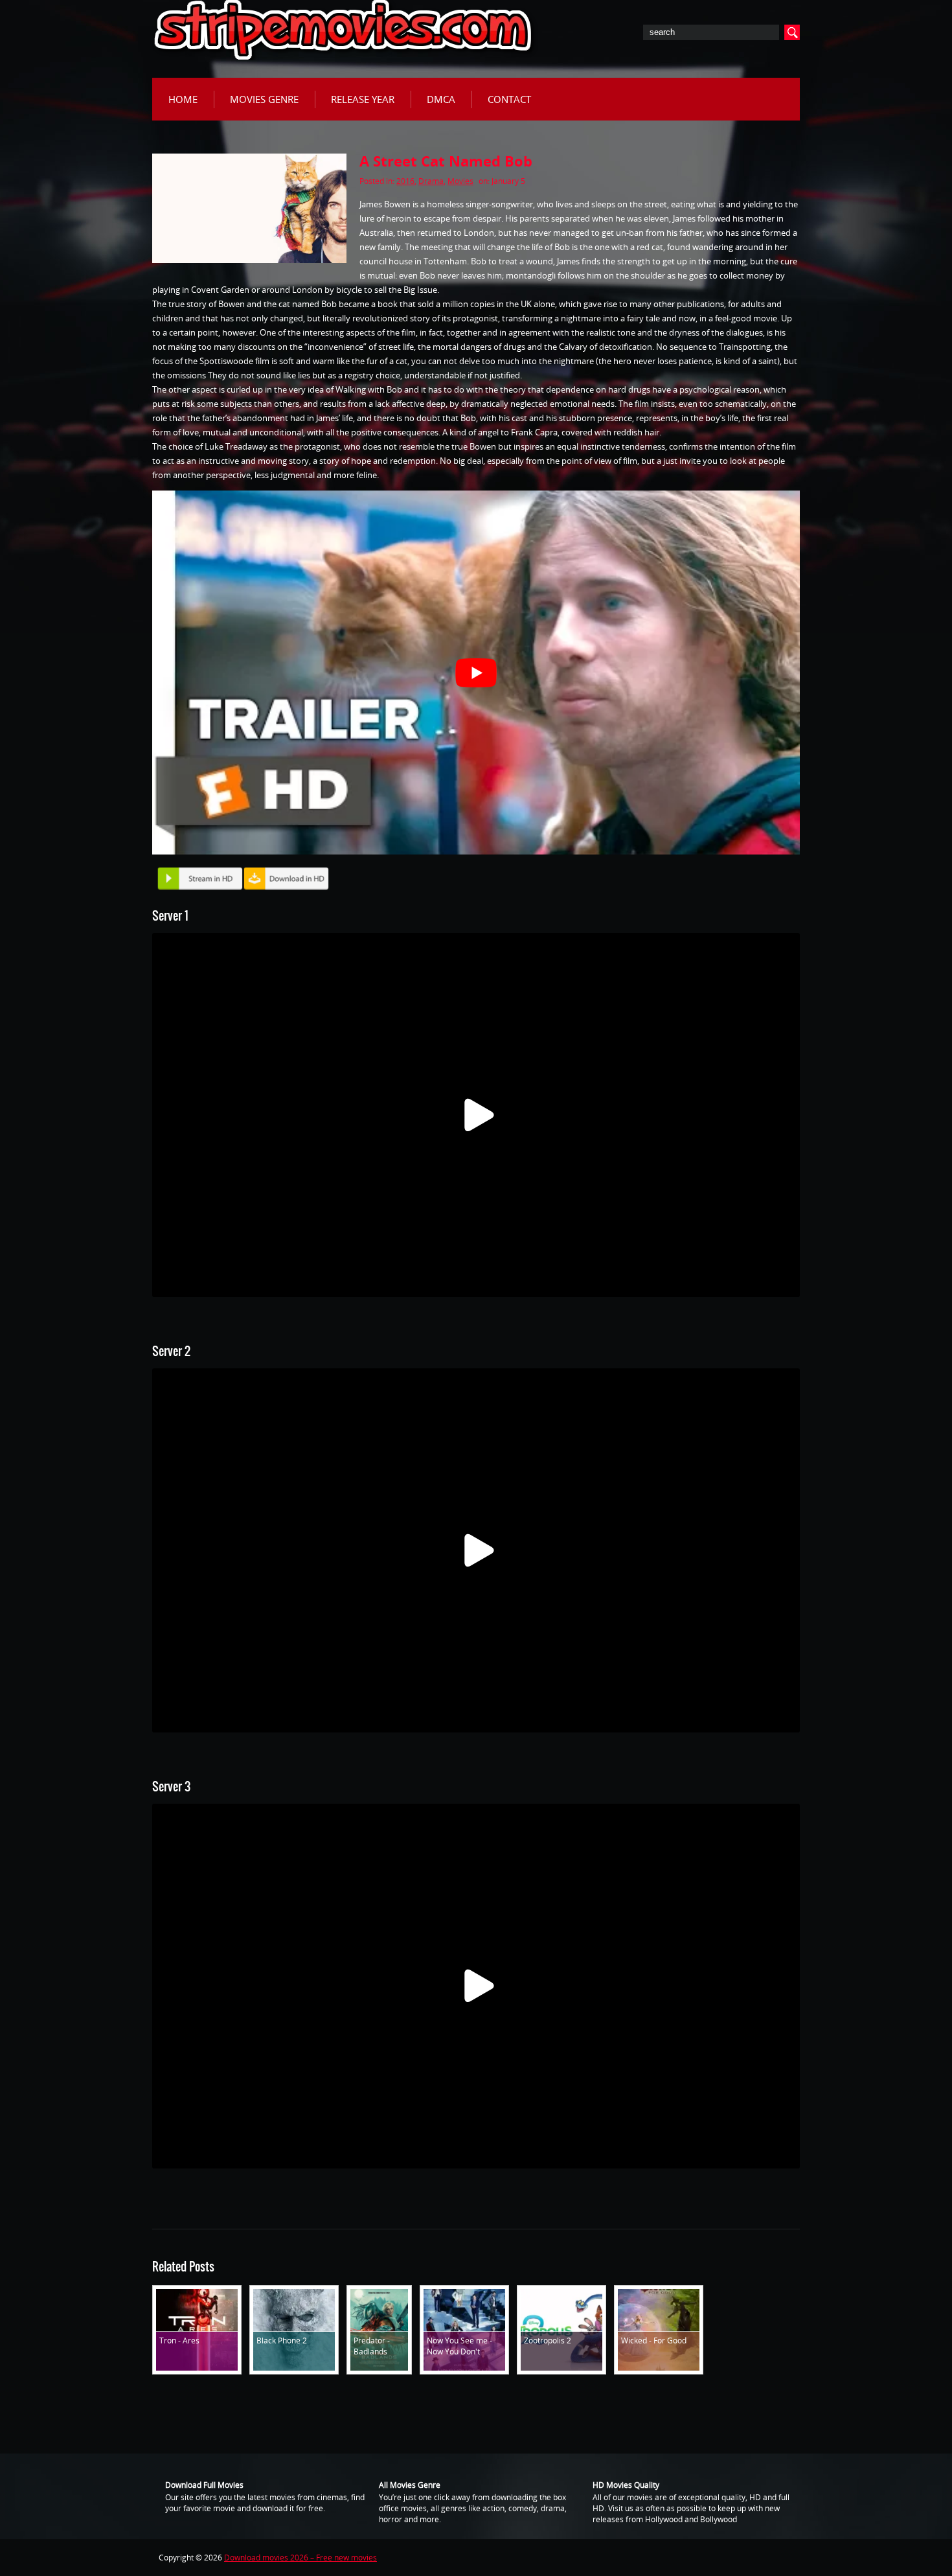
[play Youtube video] (476, 673)
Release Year (363, 99)
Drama (431, 181)
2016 (405, 181)
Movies (460, 181)
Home (183, 99)
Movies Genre (264, 99)
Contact (509, 99)
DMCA (441, 99)
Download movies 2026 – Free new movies (300, 2558)
